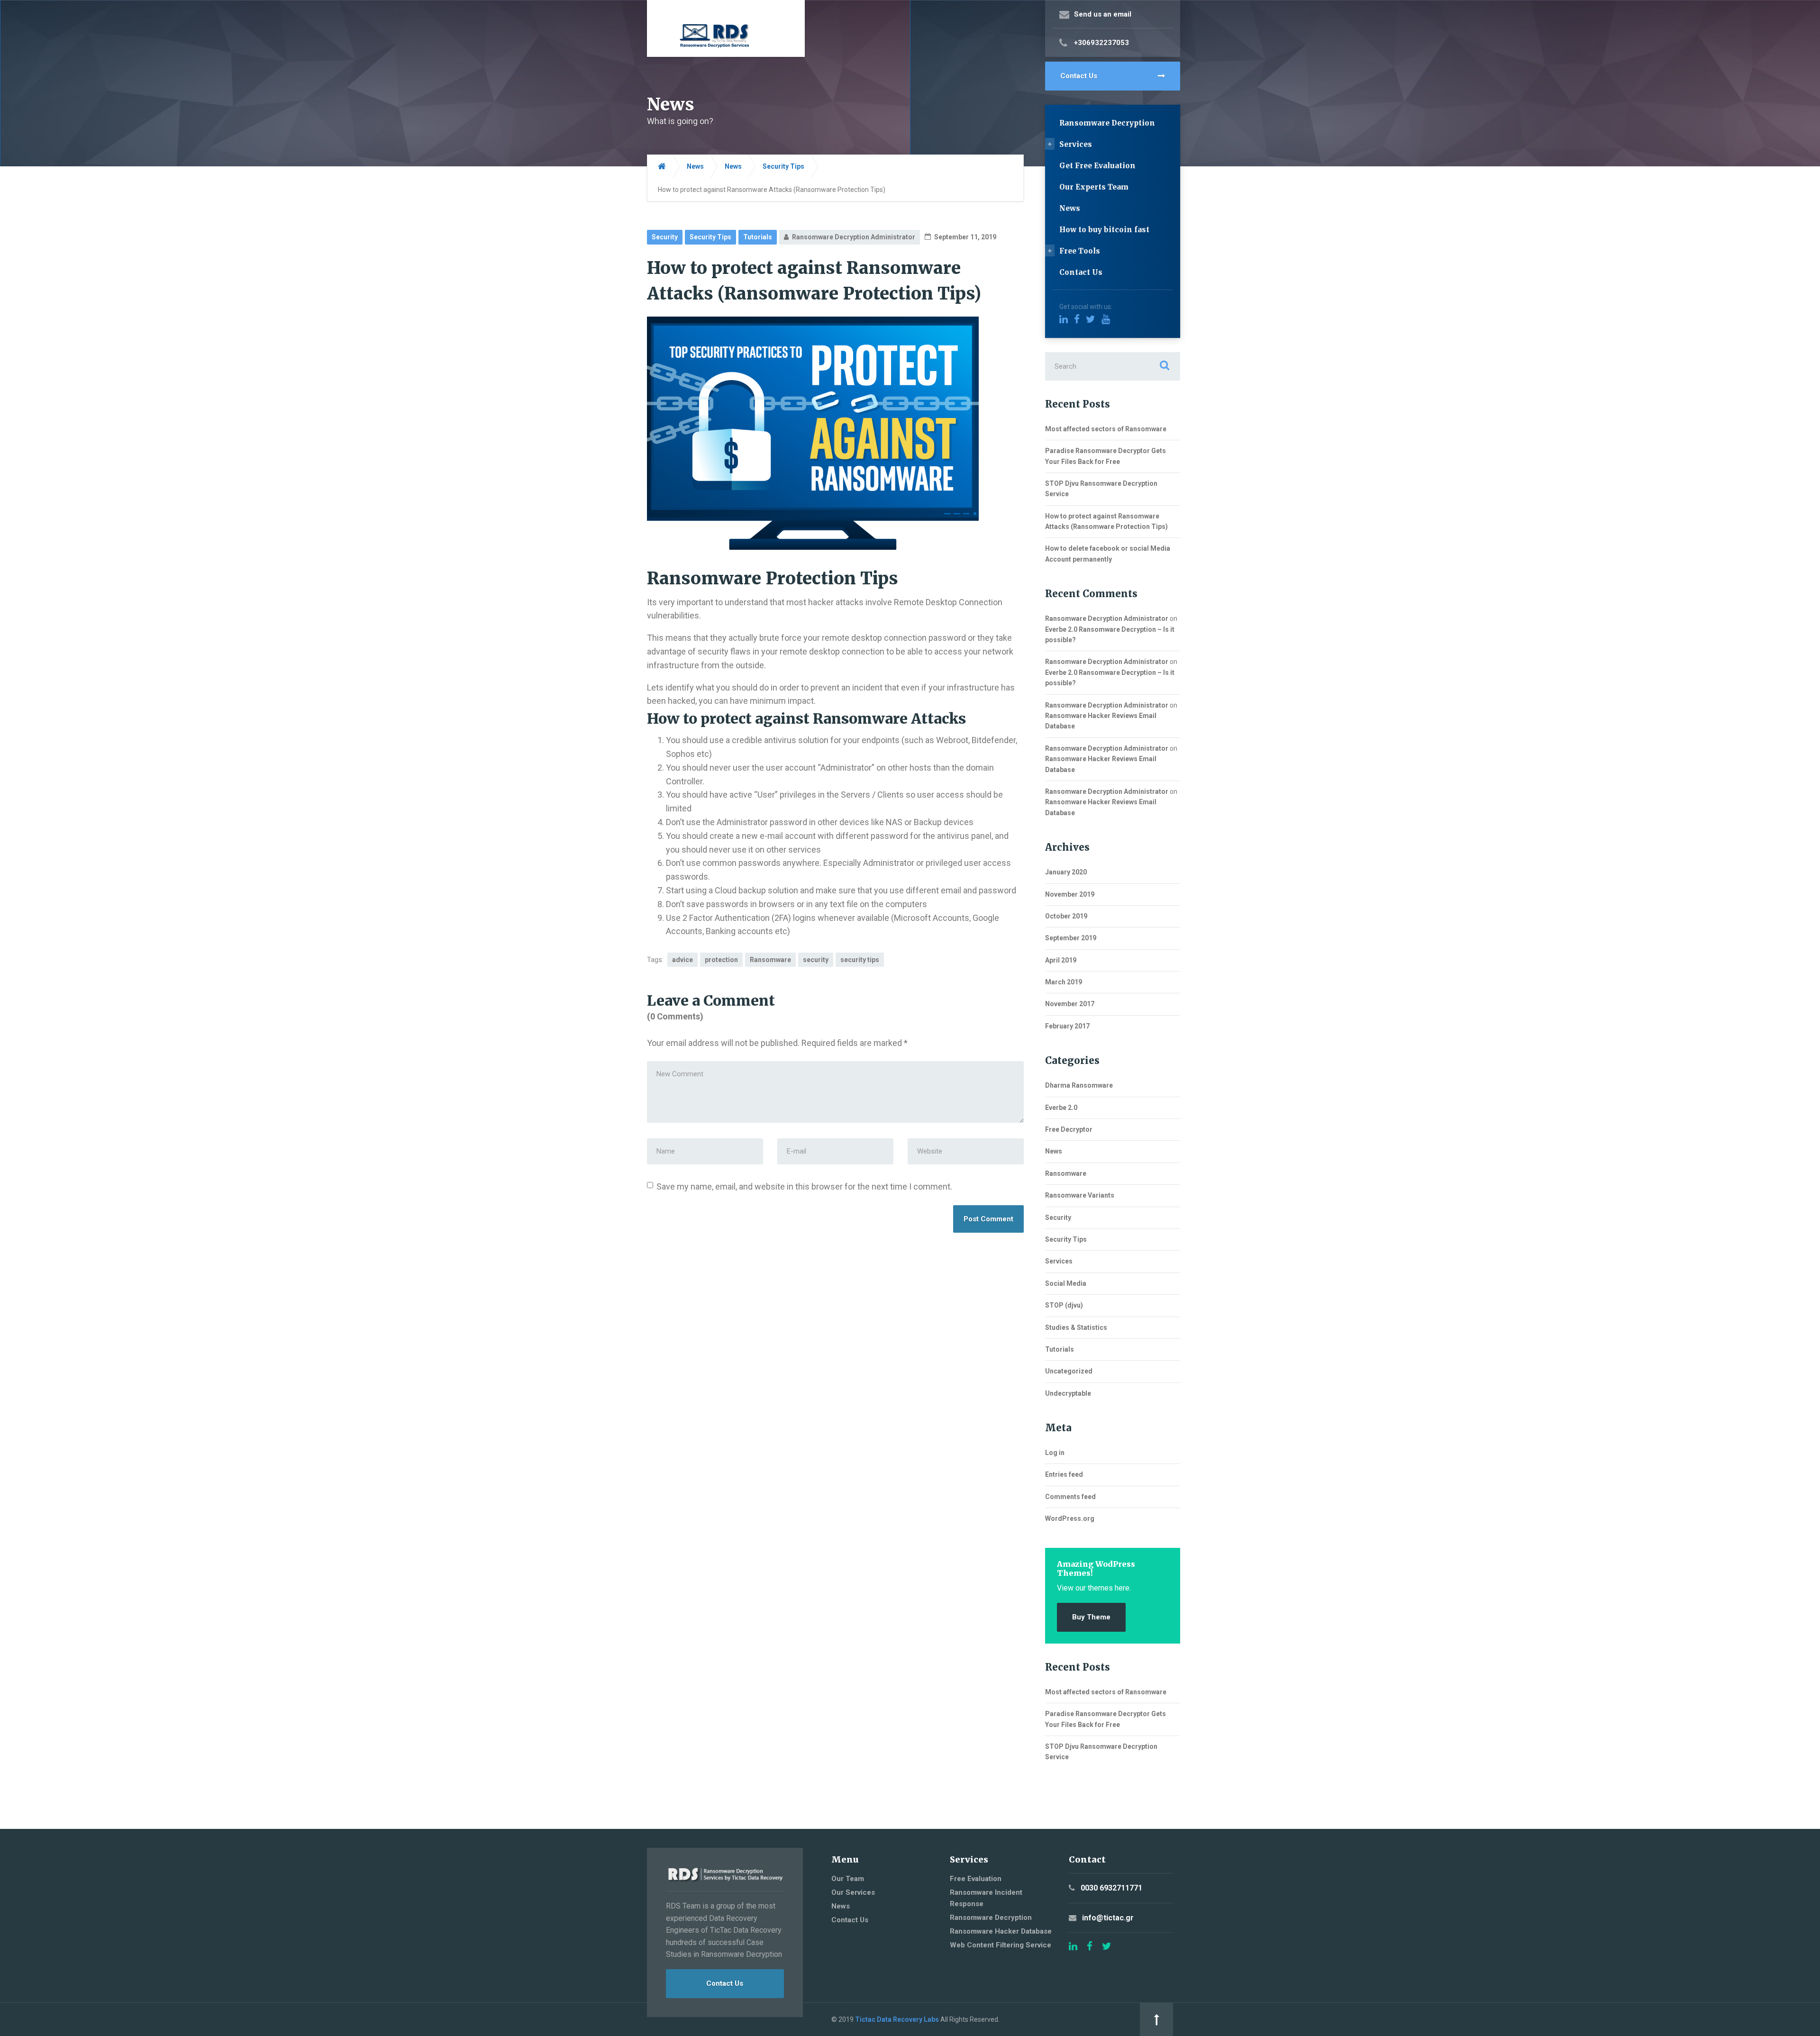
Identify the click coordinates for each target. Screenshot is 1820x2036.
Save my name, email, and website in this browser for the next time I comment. (804, 1186)
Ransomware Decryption (1107, 123)
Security (665, 237)
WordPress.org (1070, 1518)
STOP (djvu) (1064, 1305)
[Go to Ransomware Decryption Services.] (662, 167)
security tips (860, 960)
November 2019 (1070, 894)
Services (1076, 144)
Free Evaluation (976, 1879)
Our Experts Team (1094, 187)
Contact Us (1079, 76)
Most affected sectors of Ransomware (1106, 429)
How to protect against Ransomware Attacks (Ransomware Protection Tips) (1106, 521)
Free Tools (1080, 251)
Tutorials (758, 237)
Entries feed (1064, 1474)
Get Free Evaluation (1097, 166)
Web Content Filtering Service (1001, 1945)
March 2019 (1064, 982)
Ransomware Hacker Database (1001, 1931)
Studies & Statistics (1076, 1327)
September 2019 (1071, 938)
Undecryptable (1068, 1393)
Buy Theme (1091, 1617)
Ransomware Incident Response (986, 1898)
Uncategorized (1069, 1371)
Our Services (853, 1892)
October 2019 (1066, 916)
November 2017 (1070, 1004)
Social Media (1066, 1283)
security (816, 960)
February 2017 (1067, 1026)
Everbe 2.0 (1061, 1108)
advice (682, 960)
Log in (1055, 1453)
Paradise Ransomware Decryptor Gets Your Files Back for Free (1106, 456)
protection (721, 960)
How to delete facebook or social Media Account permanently (1108, 554)
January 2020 (1066, 872)
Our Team (848, 1879)
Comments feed (1070, 1497)
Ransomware (770, 960)
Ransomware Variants (1080, 1195)
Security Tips (710, 237)
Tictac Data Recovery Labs (897, 2019)
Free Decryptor (1069, 1129)
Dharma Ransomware (1079, 1085)
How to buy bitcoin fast (1104, 230)
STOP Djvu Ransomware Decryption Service (1101, 489)
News (1070, 208)
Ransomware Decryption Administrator (1107, 618)
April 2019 (1061, 960)
